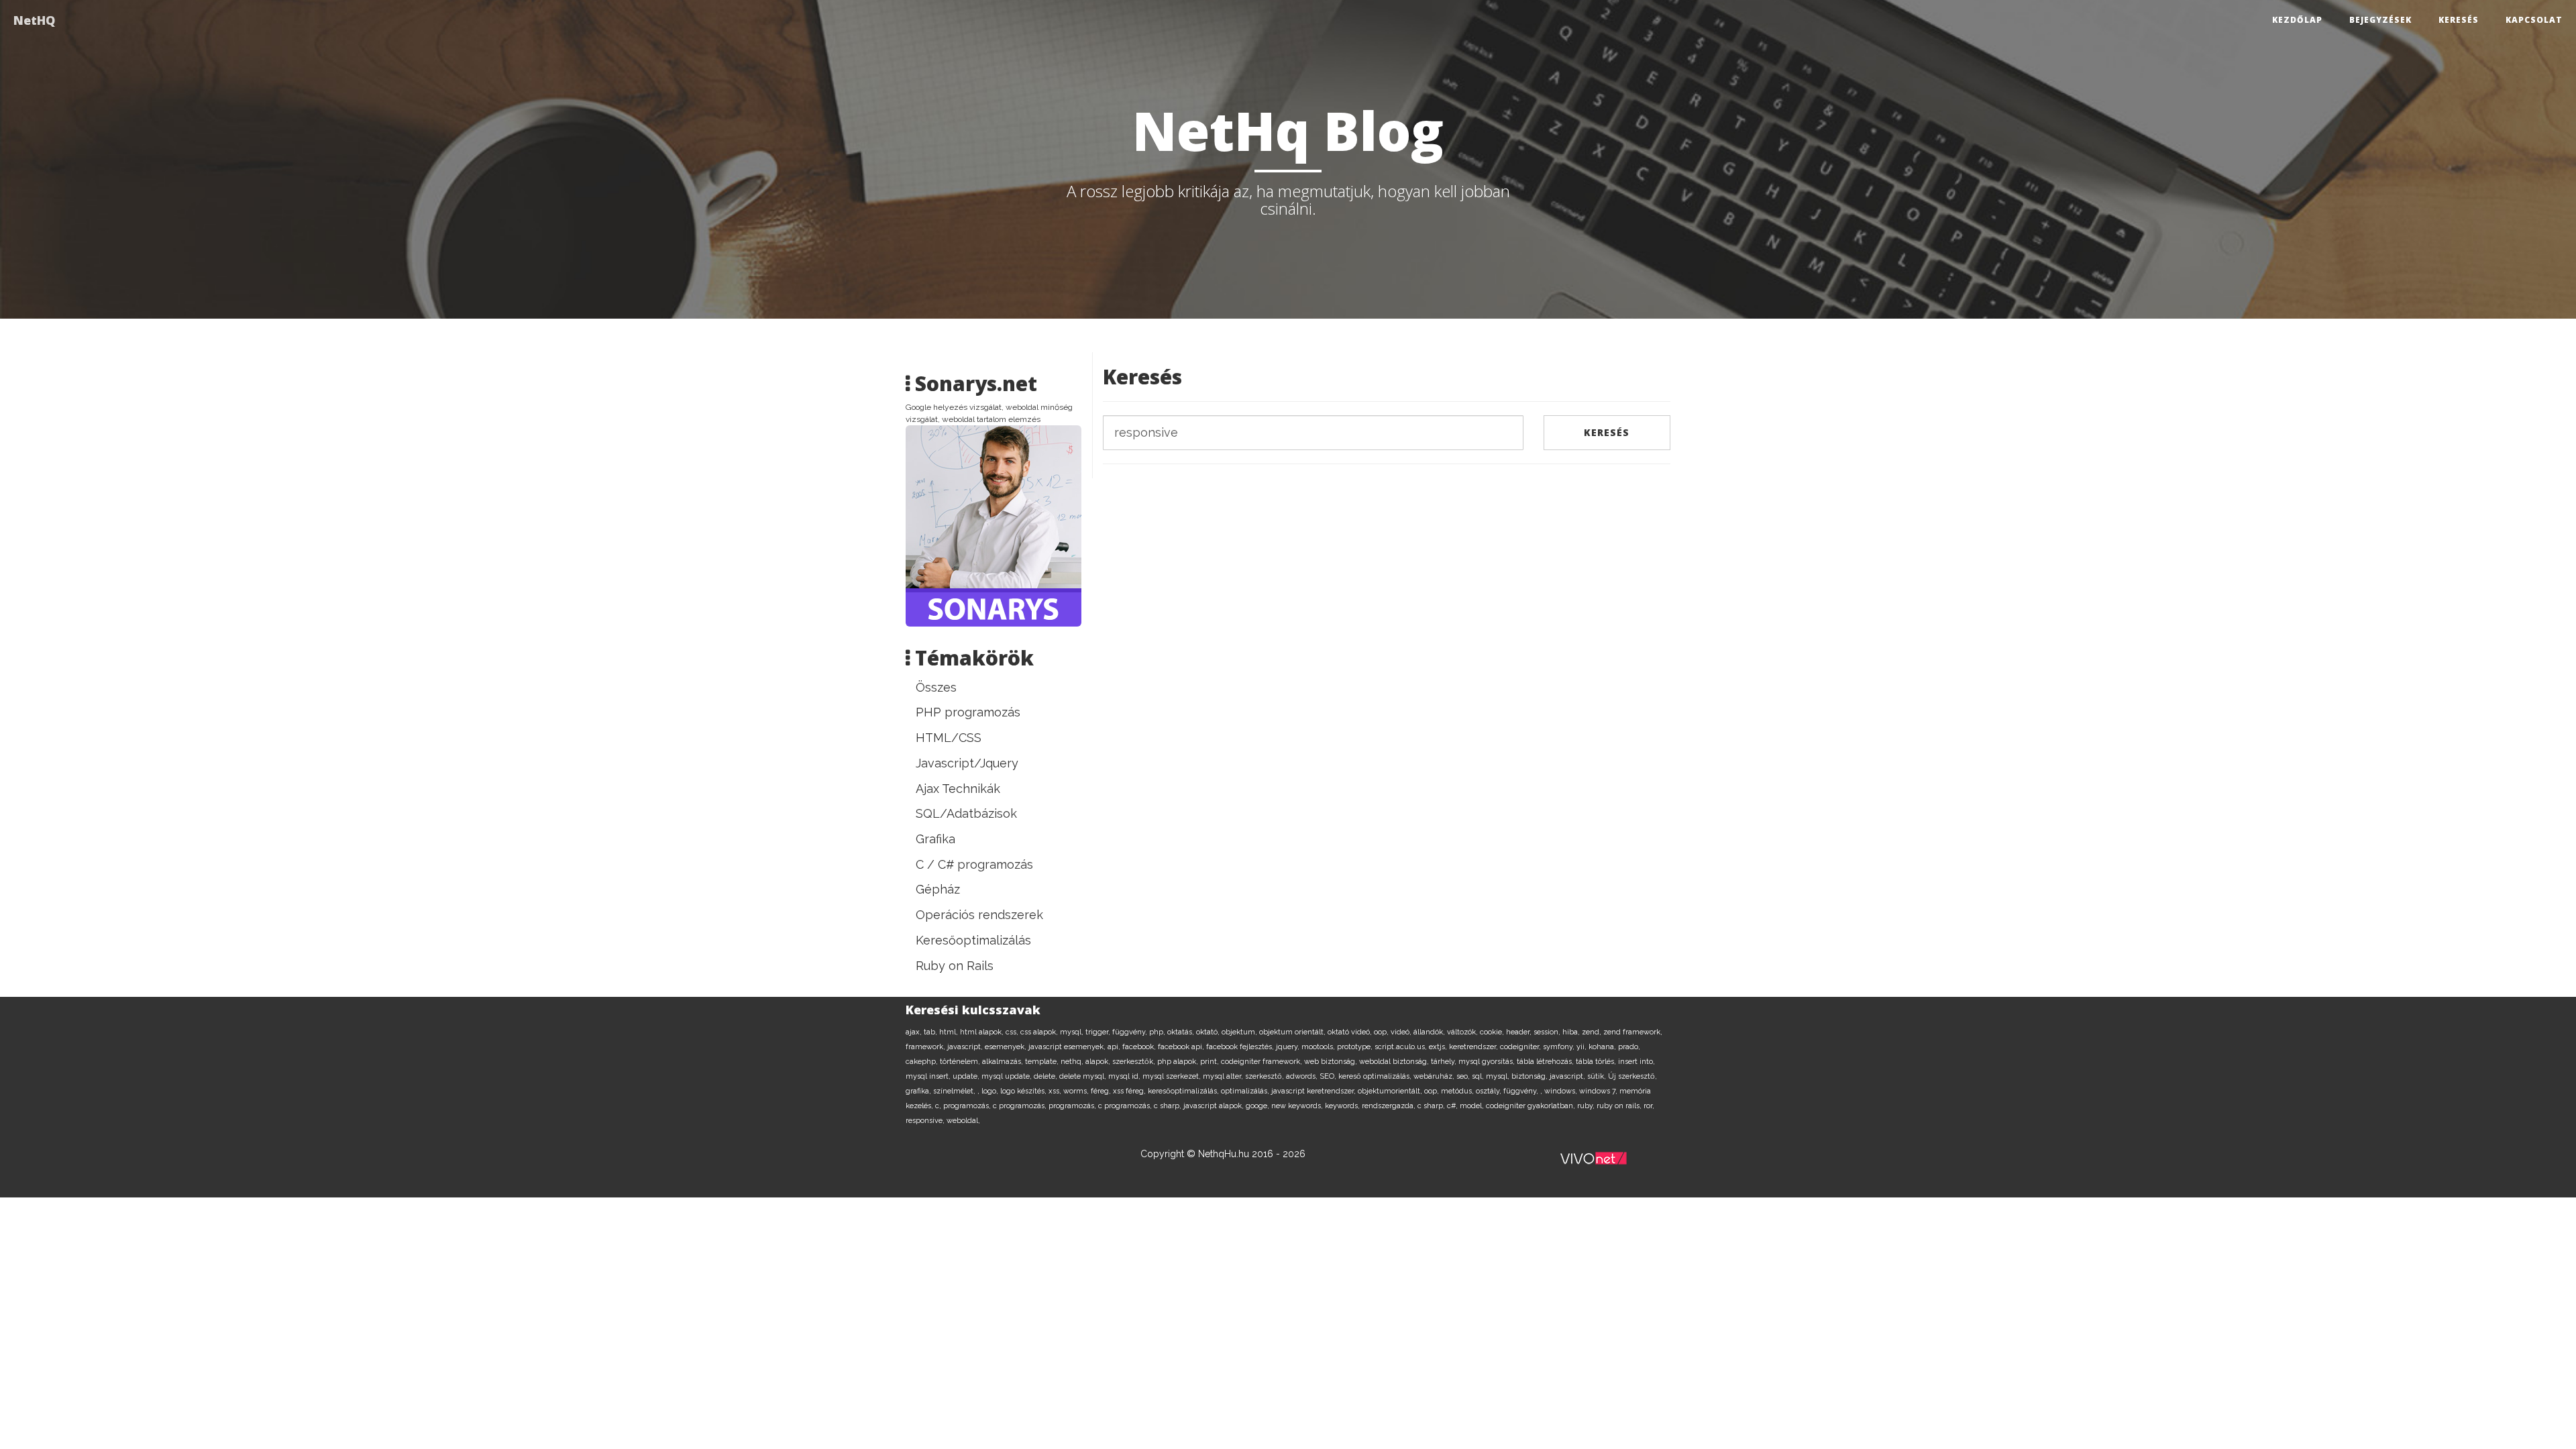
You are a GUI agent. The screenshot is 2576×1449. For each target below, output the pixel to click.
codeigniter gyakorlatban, (1532, 1106)
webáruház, (1435, 1076)
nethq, (1073, 1062)
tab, (931, 1032)
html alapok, (983, 1032)
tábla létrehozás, (1546, 1062)
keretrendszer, (1474, 1047)
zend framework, (1633, 1032)
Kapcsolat (2534, 20)
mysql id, (1125, 1076)
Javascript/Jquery (967, 763)
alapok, (1099, 1062)
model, (1473, 1106)
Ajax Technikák (958, 789)
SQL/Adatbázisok (966, 813)
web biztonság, (1332, 1062)
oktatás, (1182, 1032)
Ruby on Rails (955, 966)
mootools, (1319, 1047)
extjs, (1439, 1047)
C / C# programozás (974, 864)
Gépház (938, 889)
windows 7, (1599, 1091)
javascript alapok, (1215, 1106)
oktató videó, (1351, 1032)
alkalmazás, (1004, 1062)
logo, (991, 1091)
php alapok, (1179, 1062)
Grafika (935, 839)
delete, (1046, 1076)
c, (939, 1106)
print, (1211, 1062)
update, (967, 1076)
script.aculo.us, (1402, 1047)
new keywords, (1298, 1106)
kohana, (1603, 1047)
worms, (1077, 1091)
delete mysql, (1084, 1076)
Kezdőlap (2297, 20)
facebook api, (1182, 1047)
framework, (926, 1047)
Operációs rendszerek (979, 915)
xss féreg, (1130, 1091)
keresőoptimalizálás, (1184, 1091)
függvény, (1131, 1032)
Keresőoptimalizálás (973, 940)
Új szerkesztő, (1632, 1076)
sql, (1479, 1076)
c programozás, (1021, 1106)
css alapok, (1040, 1032)
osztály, (1490, 1091)
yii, (1582, 1047)
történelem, (961, 1062)
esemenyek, (1007, 1047)
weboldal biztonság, (1395, 1062)
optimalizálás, (1246, 1091)
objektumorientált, (1391, 1091)
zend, (1593, 1032)
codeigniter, (1521, 1047)
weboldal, (963, 1121)
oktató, (1209, 1032)
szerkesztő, (1266, 1076)
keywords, (1343, 1106)
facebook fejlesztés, (1241, 1047)
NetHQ (34, 20)
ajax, (915, 1032)
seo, (1464, 1076)
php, (1158, 1032)
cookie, (1493, 1032)
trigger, (1099, 1032)
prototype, (1356, 1047)
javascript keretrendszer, (1314, 1091)
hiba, (1572, 1032)
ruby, (1587, 1106)
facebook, (1140, 1047)
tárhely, (1445, 1062)
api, (1115, 1047)
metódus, (1458, 1091)
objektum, (1240, 1032)
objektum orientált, (1293, 1032)
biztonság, (1531, 1076)
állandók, (1430, 1032)
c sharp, (1169, 1106)
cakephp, (923, 1062)
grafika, (919, 1091)
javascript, (966, 1047)
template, (1043, 1062)
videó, (1402, 1032)
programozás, (968, 1106)
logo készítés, (1024, 1091)
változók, (1463, 1032)
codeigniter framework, (1263, 1062)
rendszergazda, (1390, 1106)
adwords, (1303, 1076)
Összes (936, 687)
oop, (1382, 1032)
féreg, (1102, 1091)
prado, (1629, 1047)
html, (950, 1032)
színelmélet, (955, 1091)
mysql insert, (929, 1076)
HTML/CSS (949, 738)
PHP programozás (968, 712)
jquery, (1289, 1047)
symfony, (1560, 1047)
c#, (1453, 1106)
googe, (1258, 1106)
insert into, (1636, 1062)
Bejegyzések (2380, 20)
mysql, (1073, 1032)
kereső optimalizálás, (1376, 1076)
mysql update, (1008, 1076)
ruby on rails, (1620, 1106)
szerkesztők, (1135, 1062)
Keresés (2459, 20)
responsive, (926, 1121)
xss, (1056, 1091)
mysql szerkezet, (1173, 1076)
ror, (1649, 1106)
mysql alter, (1224, 1076)
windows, (1562, 1091)
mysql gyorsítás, (1488, 1062)
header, (1520, 1032)
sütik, (1598, 1076)
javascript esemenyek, (1068, 1047)
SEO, (1329, 1076)
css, (1013, 1032)
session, (1548, 1032)
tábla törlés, (1597, 1062)
